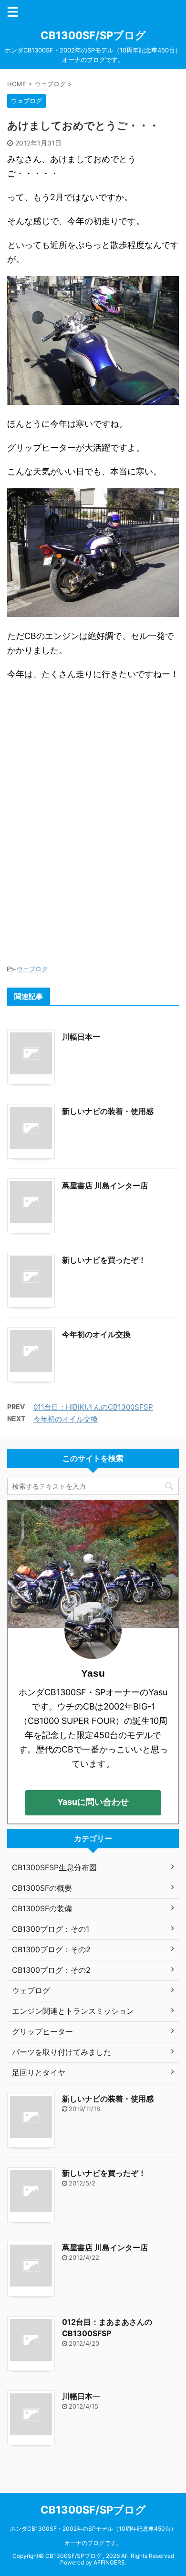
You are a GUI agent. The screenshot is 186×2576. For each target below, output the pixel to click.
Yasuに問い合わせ (93, 1802)
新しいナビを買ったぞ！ (104, 1260)
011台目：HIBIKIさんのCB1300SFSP (93, 1407)
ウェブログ (32, 969)
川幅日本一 (81, 1037)
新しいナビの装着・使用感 (108, 1111)
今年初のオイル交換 (96, 1334)
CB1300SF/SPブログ (93, 35)
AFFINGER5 (109, 2562)
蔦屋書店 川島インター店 (105, 1185)
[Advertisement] (93, 760)
